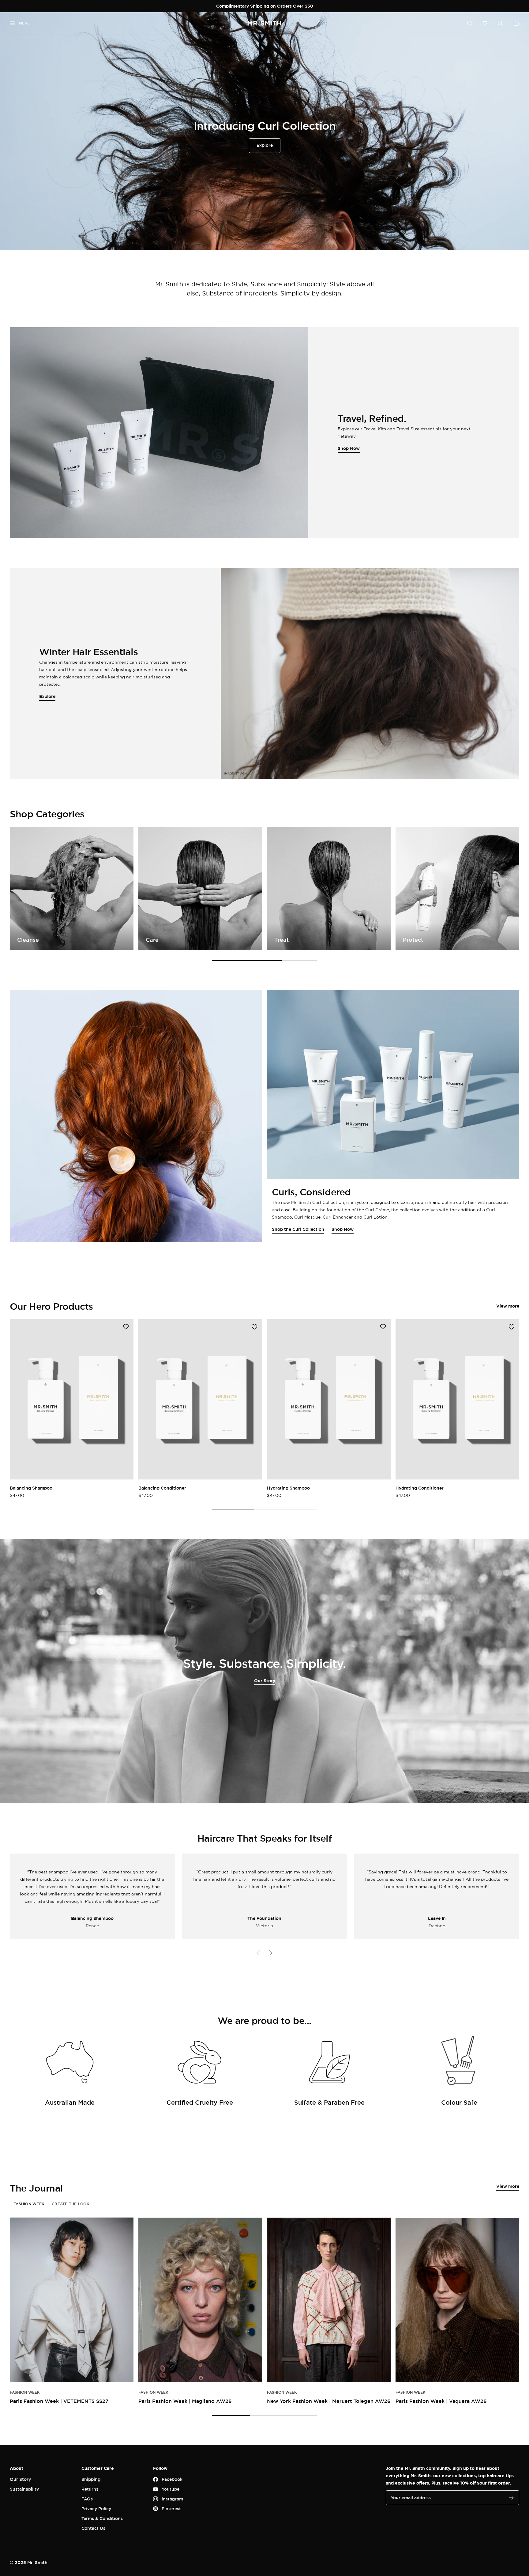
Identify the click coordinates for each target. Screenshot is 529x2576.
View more (508, 1306)
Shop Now (343, 1229)
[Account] (500, 23)
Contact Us (93, 2528)
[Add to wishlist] (126, 1327)
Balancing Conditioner (162, 1488)
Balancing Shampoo (31, 1488)
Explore (265, 145)
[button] (485, 23)
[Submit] (511, 2498)
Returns (90, 2489)
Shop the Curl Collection (298, 1229)
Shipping (91, 2479)
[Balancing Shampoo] (72, 1399)
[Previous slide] (258, 1953)
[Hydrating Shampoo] (329, 1399)
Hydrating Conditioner (420, 1488)
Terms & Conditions (102, 2518)
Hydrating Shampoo (288, 1488)
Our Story (265, 1681)
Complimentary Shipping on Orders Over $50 (265, 6)
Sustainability (24, 2489)
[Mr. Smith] (264, 23)
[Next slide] (271, 1953)
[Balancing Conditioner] (200, 1399)
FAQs (87, 2499)
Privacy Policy (96, 2509)
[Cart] (516, 23)
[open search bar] (470, 23)
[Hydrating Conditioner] (457, 1399)
